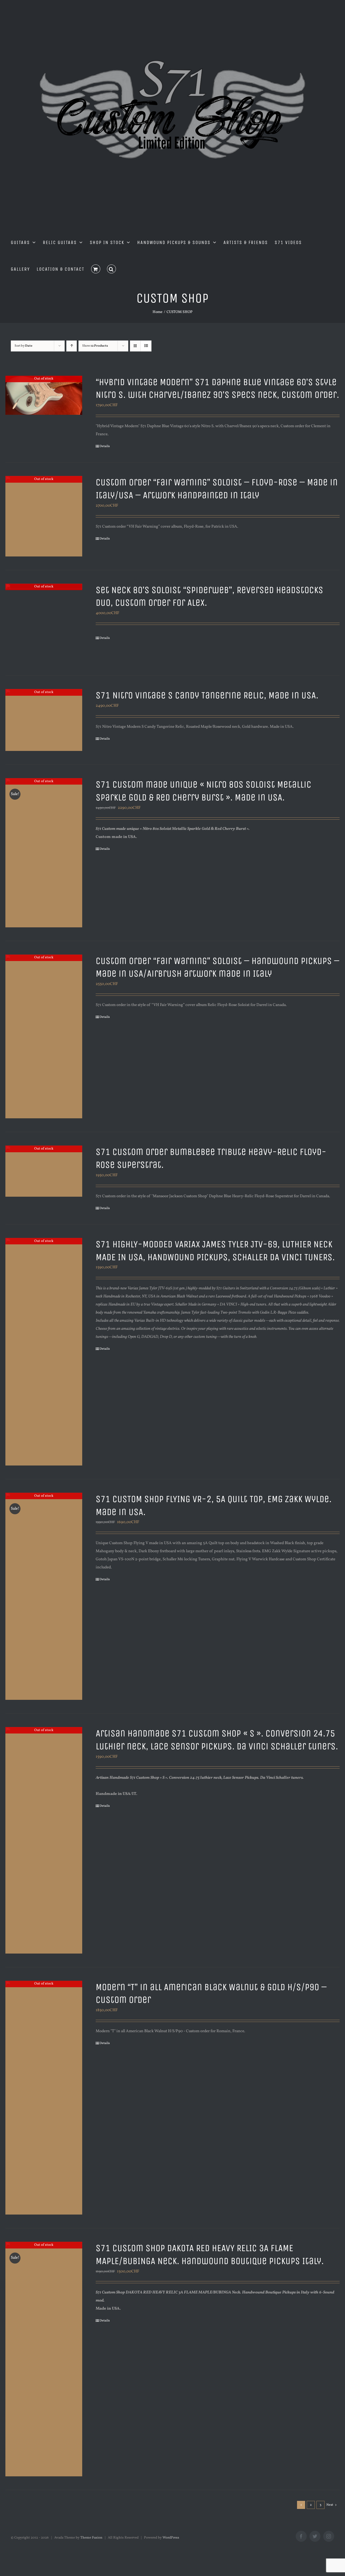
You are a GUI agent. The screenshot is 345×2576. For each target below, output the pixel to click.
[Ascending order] (72, 346)
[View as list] (146, 346)
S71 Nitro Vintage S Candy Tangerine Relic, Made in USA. (207, 695)
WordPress (171, 2538)
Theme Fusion (91, 2538)
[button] (112, 269)
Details (105, 446)
